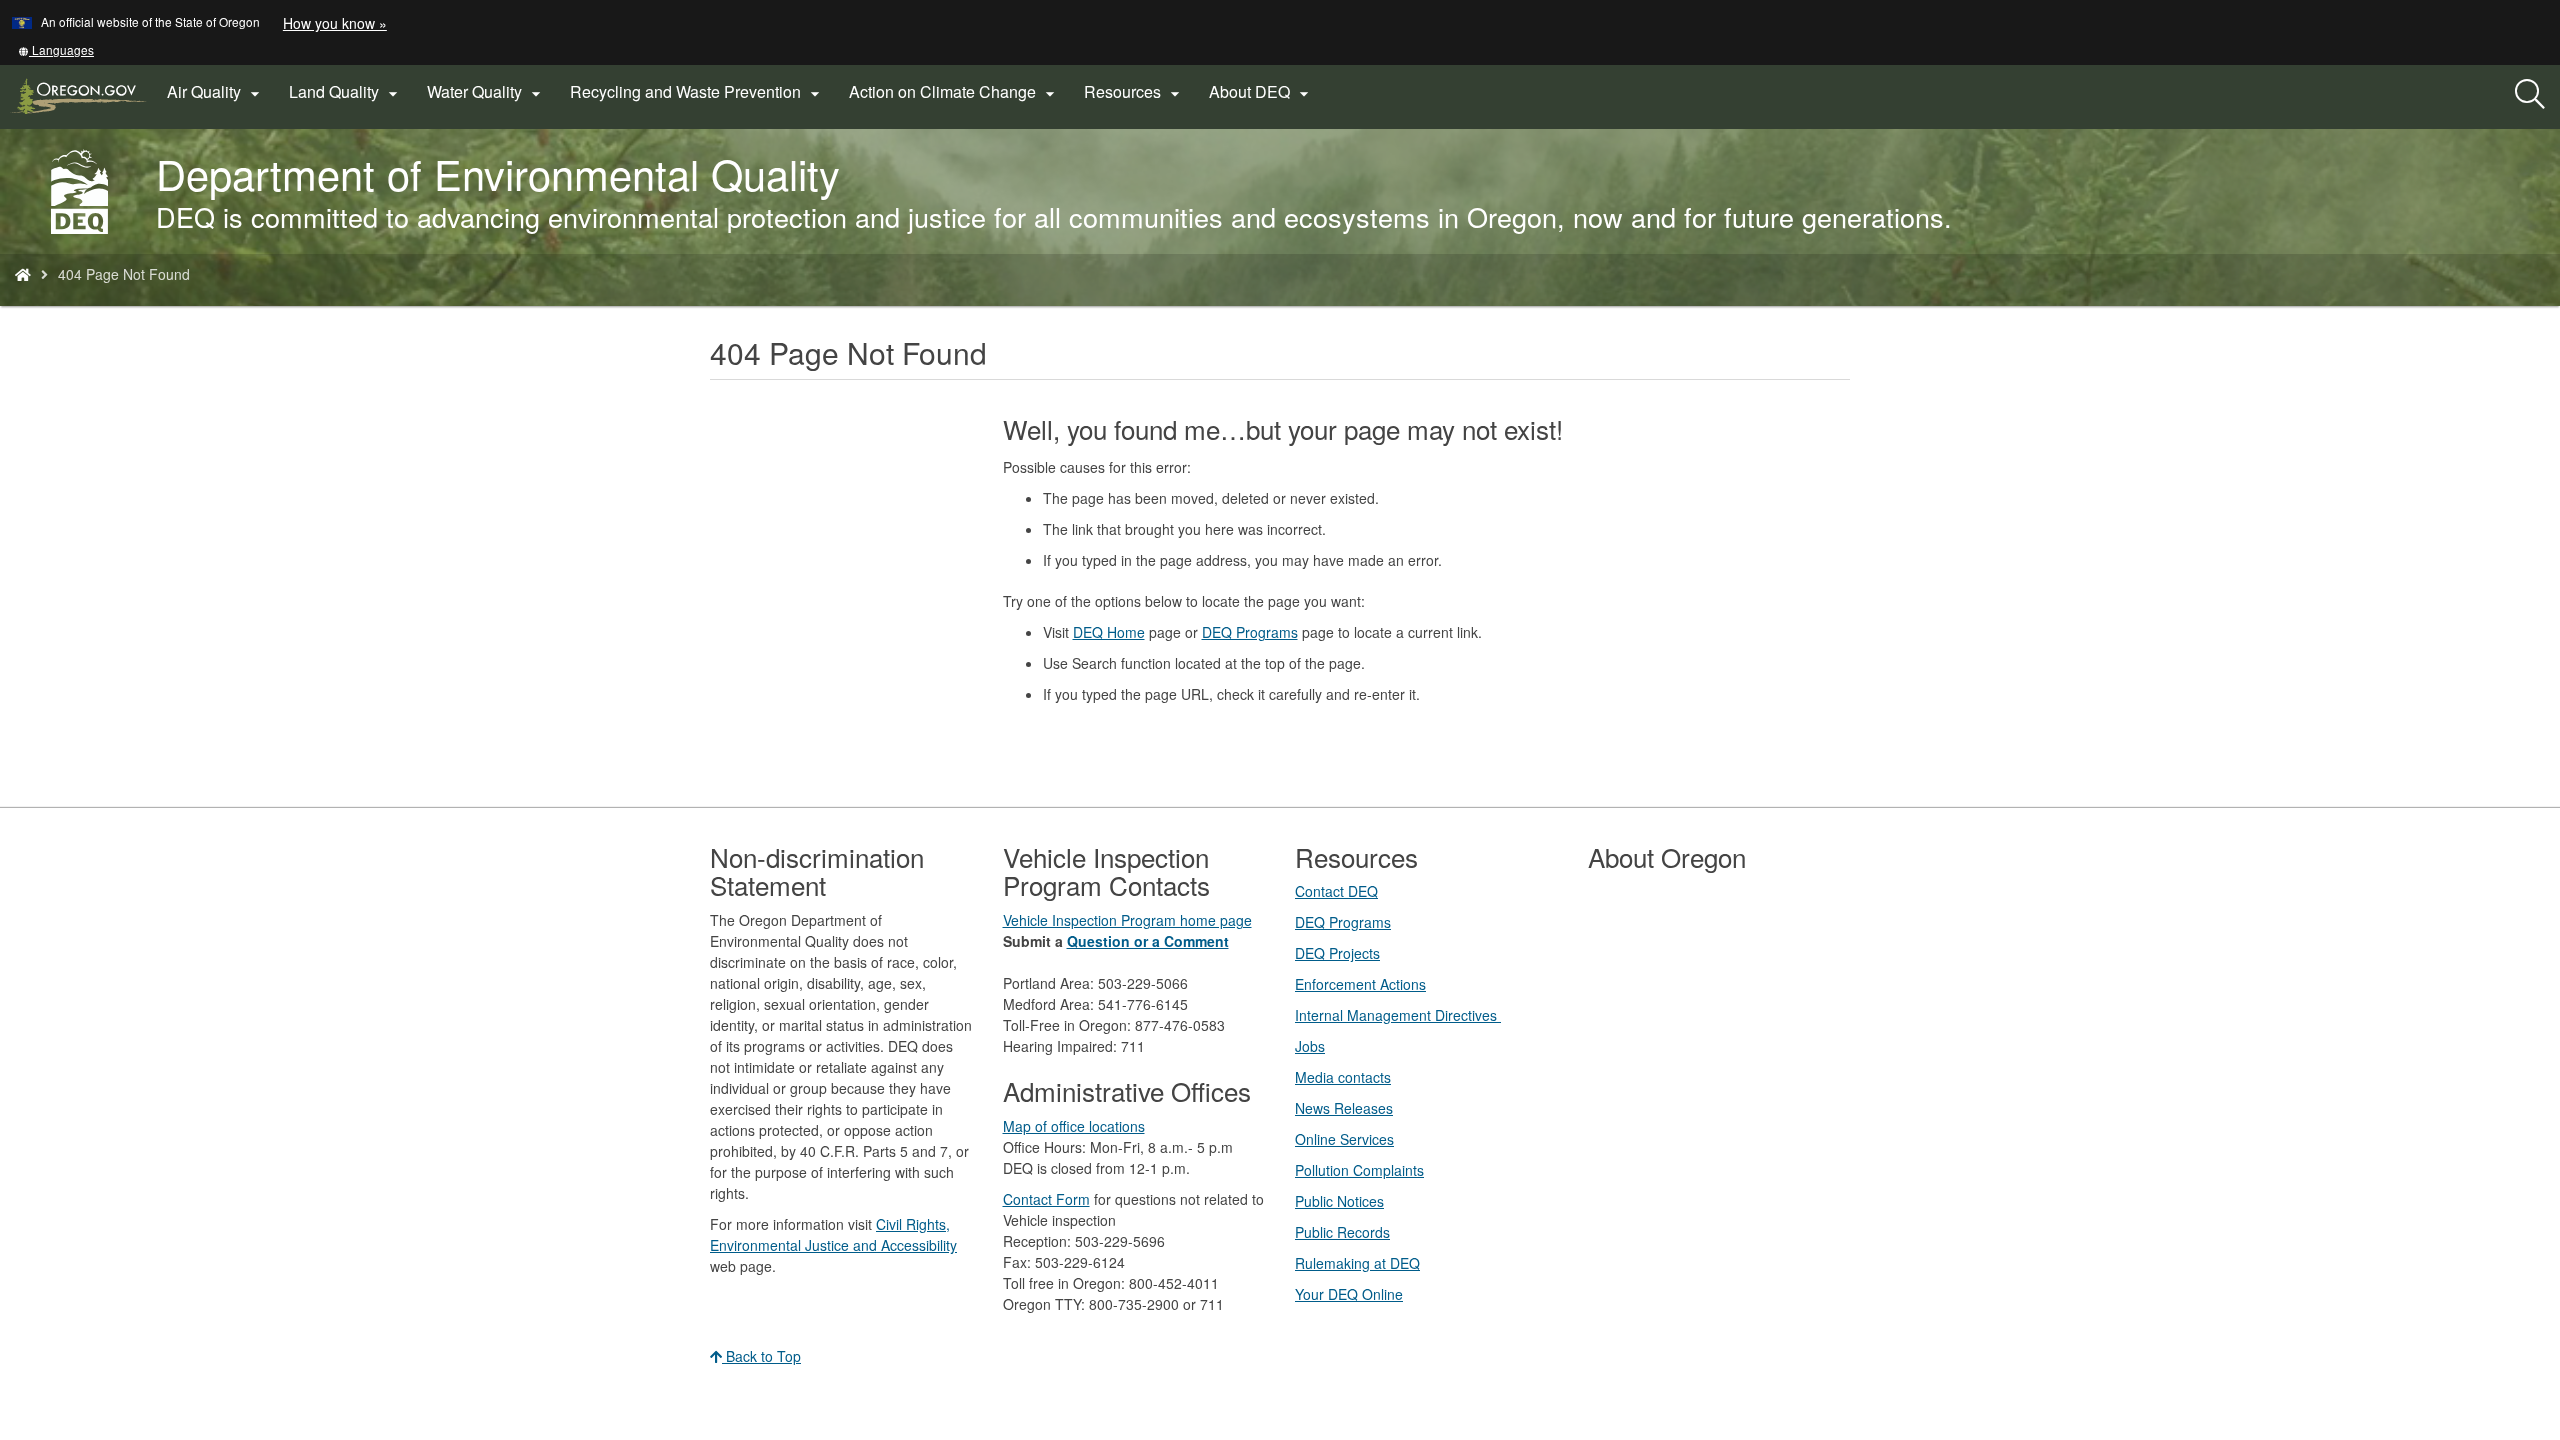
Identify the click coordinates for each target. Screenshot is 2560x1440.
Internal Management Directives (1398, 1015)
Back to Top (761, 1356)
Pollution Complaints (1359, 1170)
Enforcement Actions (1360, 984)
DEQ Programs (1250, 632)
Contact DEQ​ (1336, 891)
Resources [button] (1134, 92)
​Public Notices (1339, 1201)
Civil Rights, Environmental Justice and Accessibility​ (833, 1234)
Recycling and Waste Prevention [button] (697, 92)
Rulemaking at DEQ (1357, 1263)
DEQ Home (1109, 632)
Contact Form (1046, 1199)
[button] (56, 49)
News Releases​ (1344, 1108)
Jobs (1310, 1046)
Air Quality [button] (216, 92)
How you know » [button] (335, 23)
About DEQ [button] (1261, 92)
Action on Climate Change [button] (954, 92)
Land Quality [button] (346, 92)
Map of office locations (1074, 1126)
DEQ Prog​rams (1343, 922)
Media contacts (1343, 1077)
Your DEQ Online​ (1349, 1294)
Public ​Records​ (1342, 1232)
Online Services (1344, 1139)
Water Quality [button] (486, 92)
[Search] (2530, 95)
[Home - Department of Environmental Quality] (23, 274)
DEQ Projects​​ (1337, 953)
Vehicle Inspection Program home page (1127, 920)
